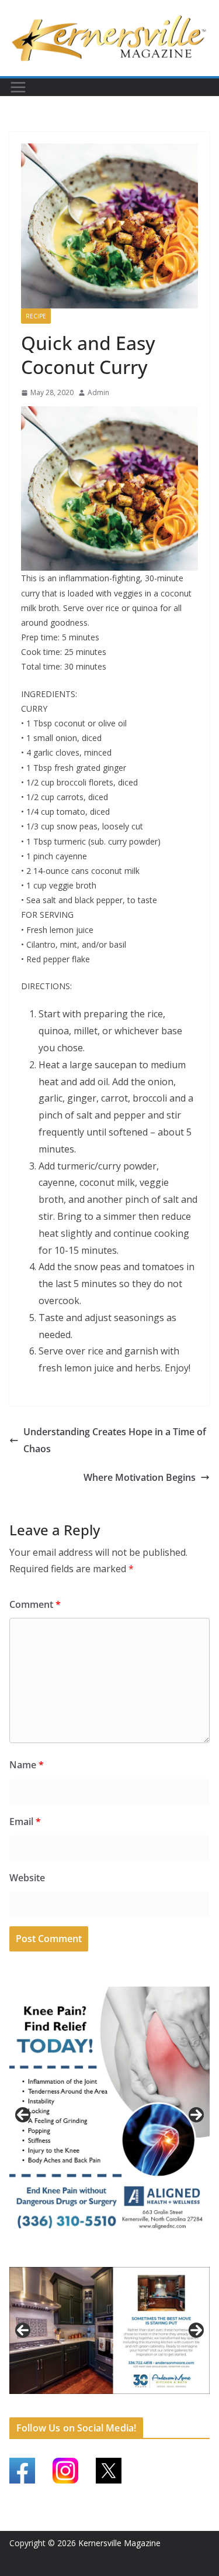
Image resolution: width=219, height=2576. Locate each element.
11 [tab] (157, 2401)
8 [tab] (117, 2400)
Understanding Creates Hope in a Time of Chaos (115, 1440)
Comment (35, 1604)
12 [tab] (171, 2401)
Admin (98, 392)
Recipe (36, 316)
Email (25, 1822)
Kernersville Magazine (119, 2543)
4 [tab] (130, 2256)
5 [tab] (76, 2400)
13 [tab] (184, 2401)
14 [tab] (197, 2401)
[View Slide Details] (109, 2115)
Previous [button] (23, 2115)
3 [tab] (117, 2256)
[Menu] (18, 87)
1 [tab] (90, 2256)
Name (27, 1765)
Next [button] (196, 2115)
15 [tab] (110, 2407)
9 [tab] (130, 2400)
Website (27, 1878)
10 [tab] (144, 2401)
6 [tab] (90, 2400)
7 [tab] (103, 2400)
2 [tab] (103, 2256)
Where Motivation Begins (140, 1477)
